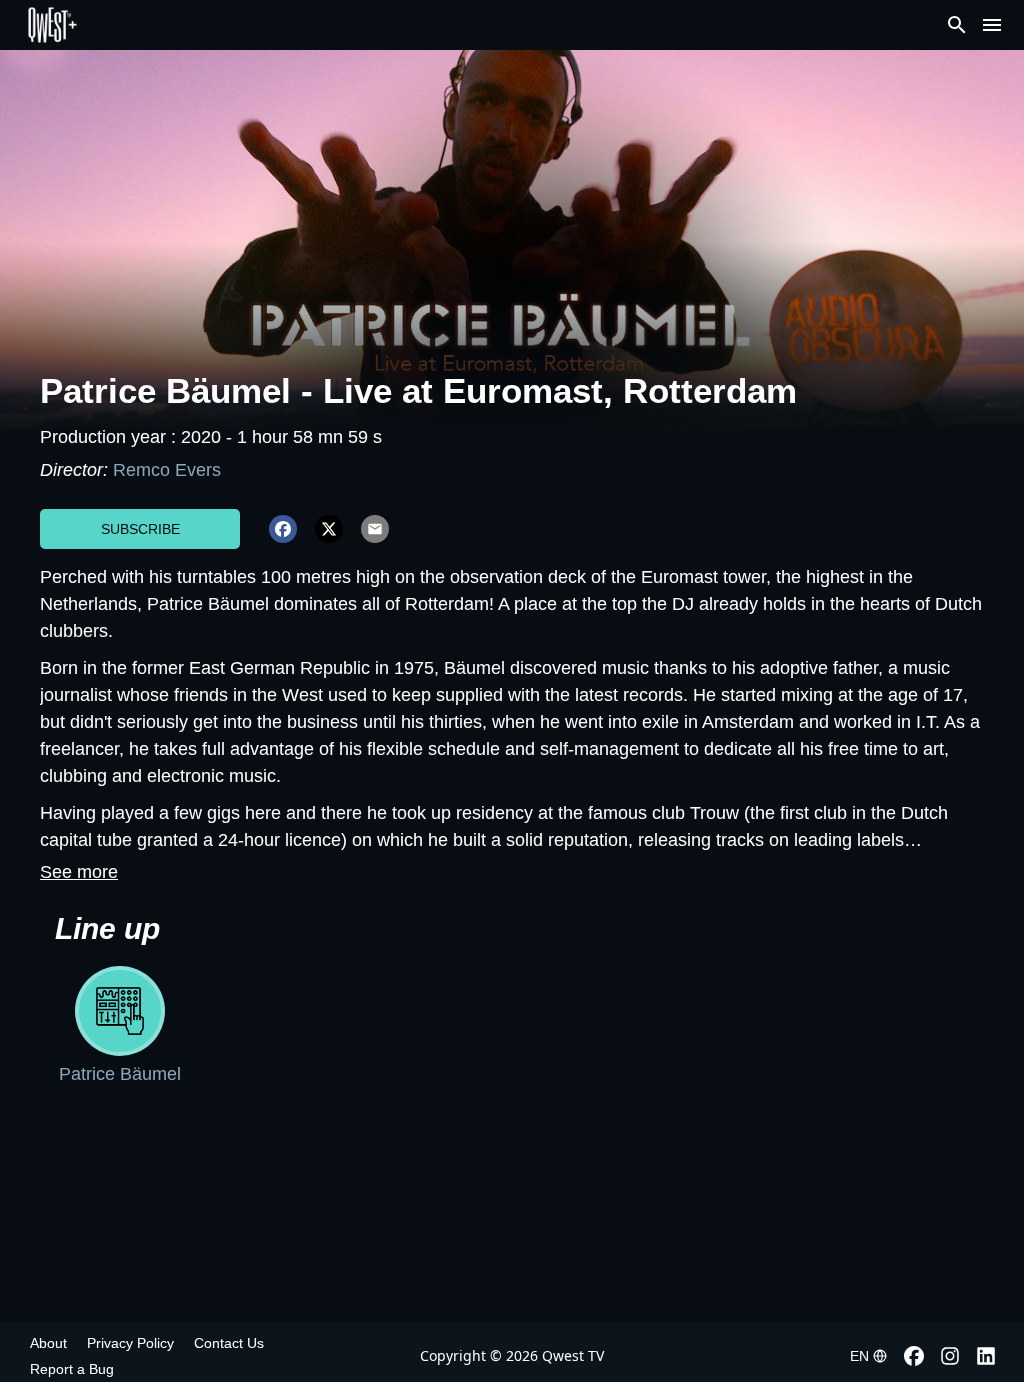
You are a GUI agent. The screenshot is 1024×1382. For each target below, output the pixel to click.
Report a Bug (72, 1369)
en (859, 1356)
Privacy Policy (130, 1343)
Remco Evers (167, 470)
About (48, 1343)
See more (79, 872)
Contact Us (229, 1343)
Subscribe (140, 529)
